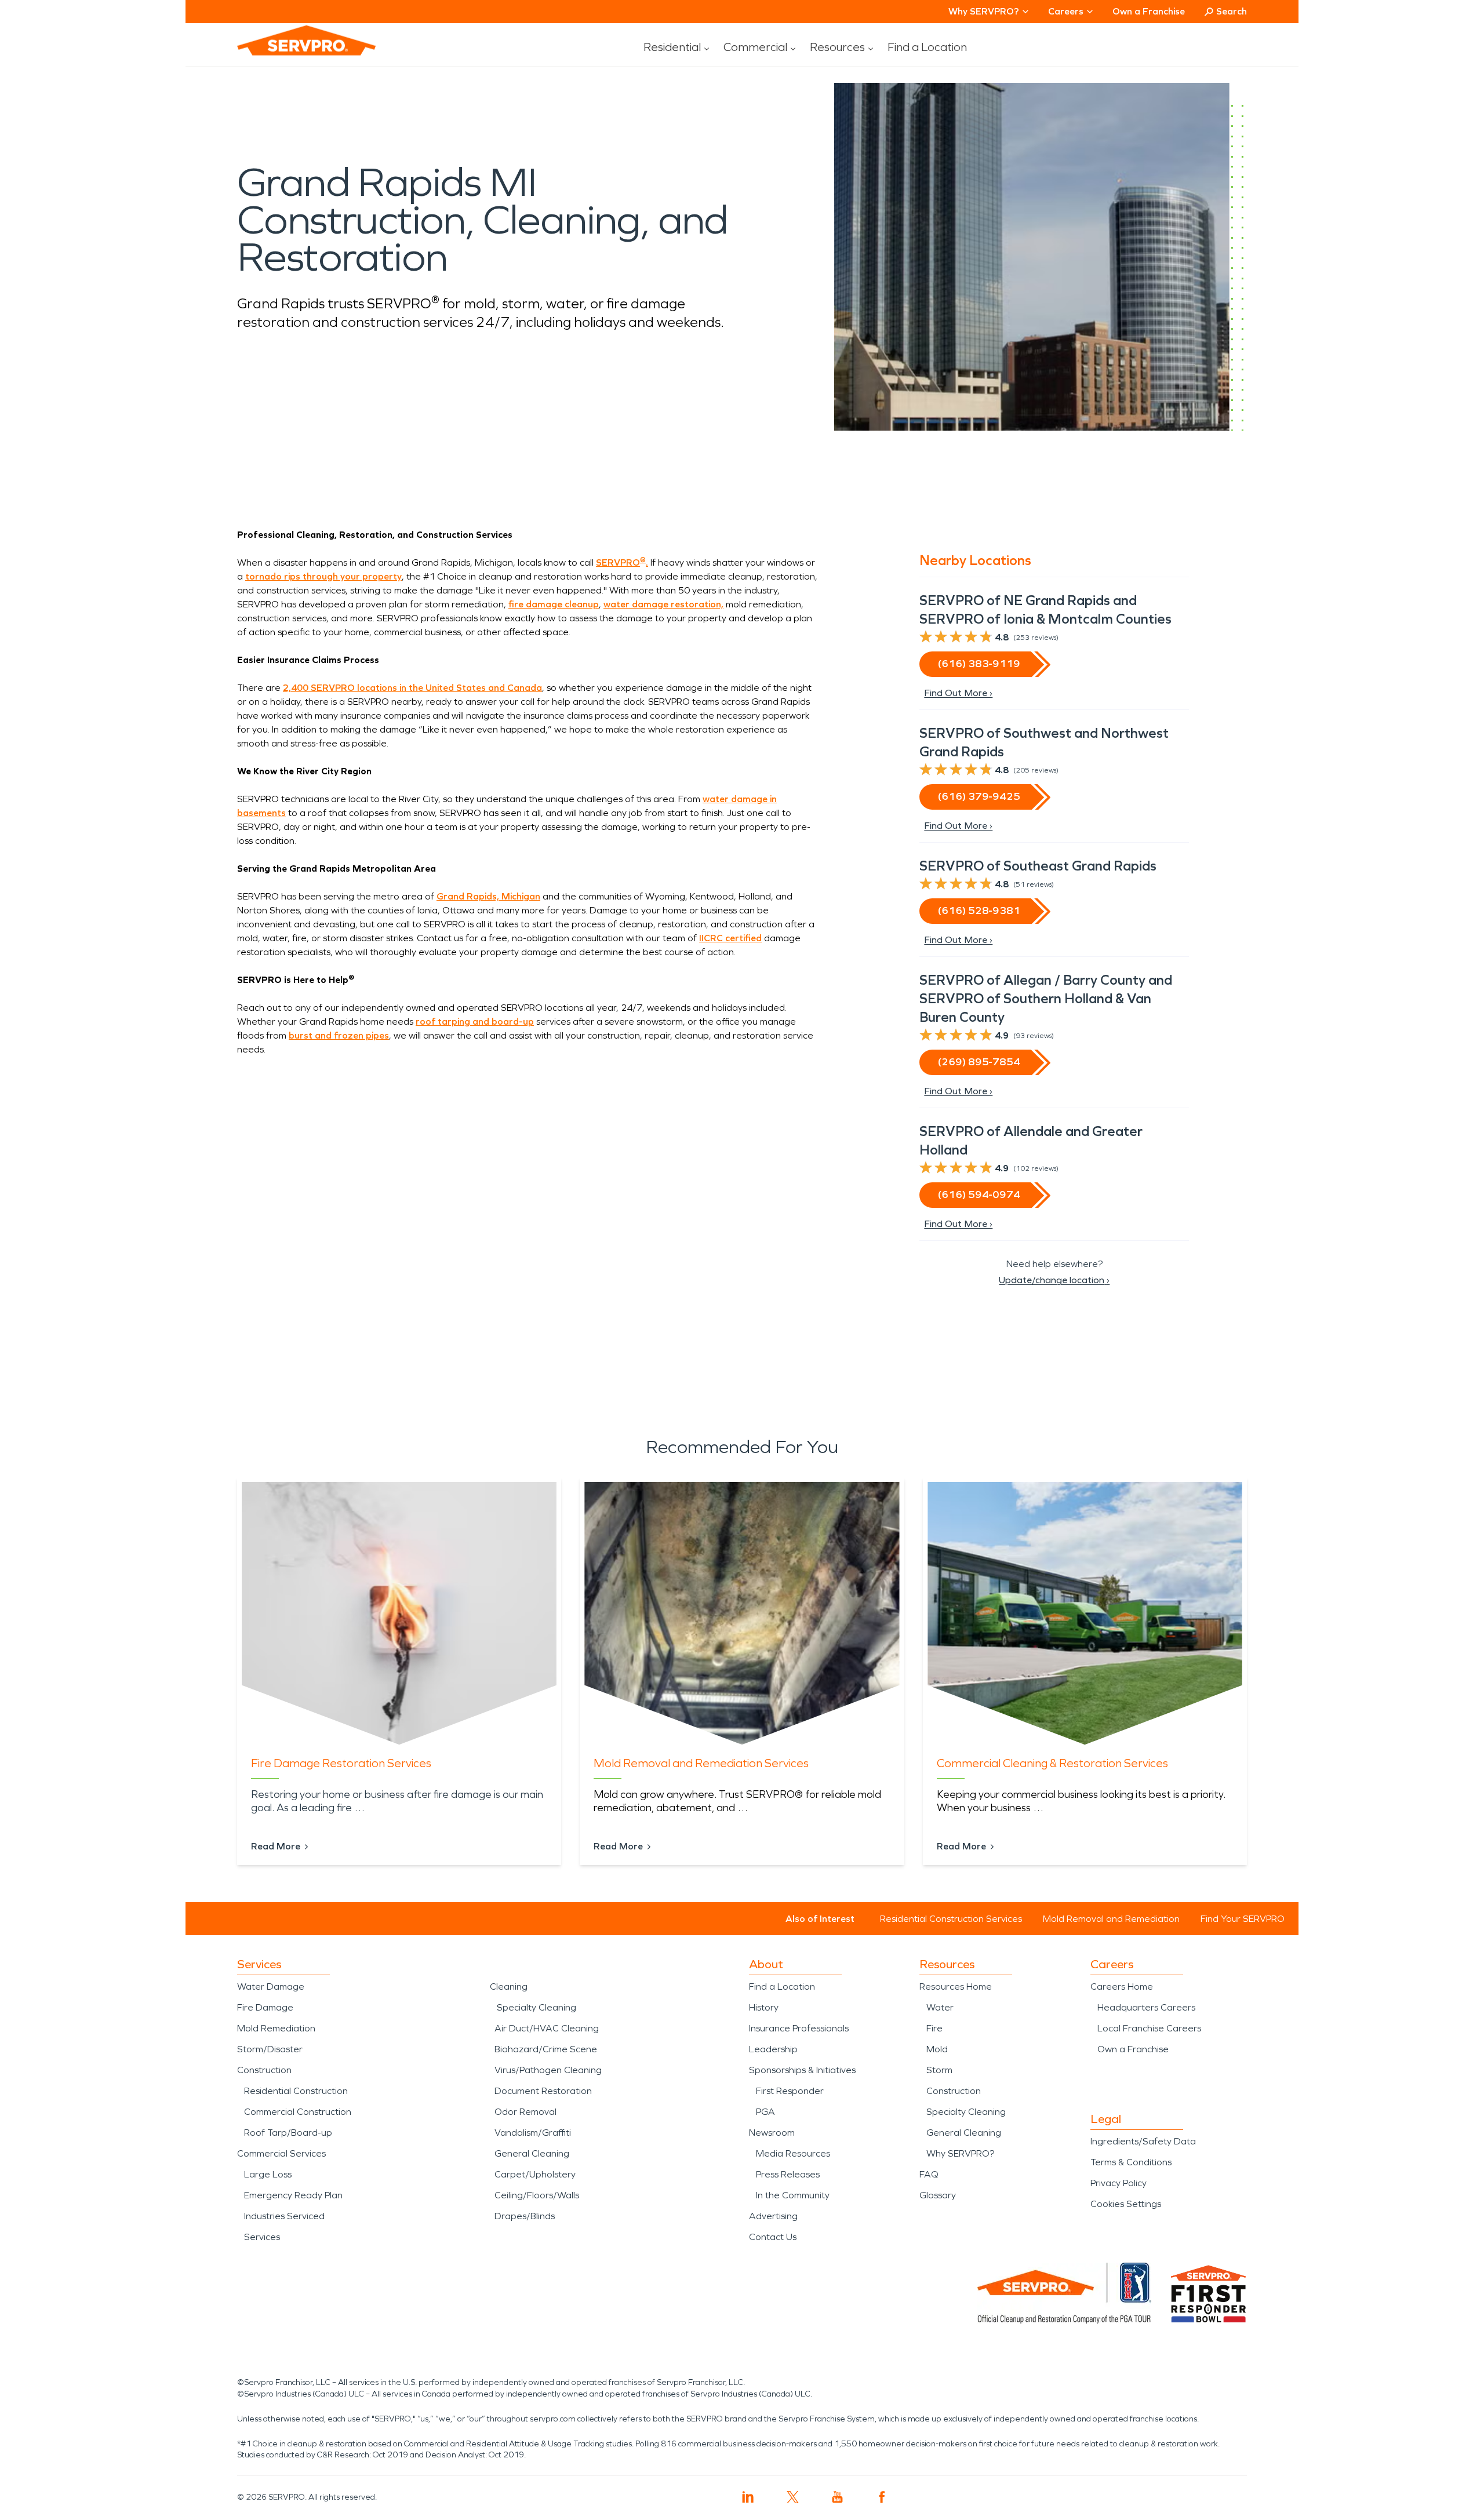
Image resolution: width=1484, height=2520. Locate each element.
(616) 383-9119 (979, 664)
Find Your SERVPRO (1243, 1919)
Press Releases (788, 2174)
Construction (264, 2070)
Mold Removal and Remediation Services (701, 1763)
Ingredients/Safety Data (1143, 2141)
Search (1232, 11)
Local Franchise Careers (1149, 2028)
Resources (837, 47)
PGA (765, 2112)
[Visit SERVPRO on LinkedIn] (748, 2497)
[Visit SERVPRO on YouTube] (837, 2497)
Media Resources (793, 2153)
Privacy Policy (1119, 2183)
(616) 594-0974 (979, 1195)
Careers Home (1122, 1986)
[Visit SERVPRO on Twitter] (793, 2497)
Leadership (773, 2049)
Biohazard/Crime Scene (546, 2049)
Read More (276, 1846)
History (764, 2007)
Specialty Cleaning (537, 2007)
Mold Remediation (276, 2028)
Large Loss (268, 2174)
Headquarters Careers (1146, 2007)
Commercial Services (281, 2153)
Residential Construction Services (951, 1919)
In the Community (793, 2195)
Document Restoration (543, 2091)
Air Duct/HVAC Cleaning (547, 2028)
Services (262, 2237)
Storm (939, 2070)
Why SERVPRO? (960, 2153)
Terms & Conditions (1131, 2162)
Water (940, 2007)
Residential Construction (296, 2091)
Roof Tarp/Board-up (288, 2133)
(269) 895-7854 (979, 1062)
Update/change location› (1054, 1280)
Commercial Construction (298, 2112)
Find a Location (927, 47)
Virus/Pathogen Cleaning (548, 2070)
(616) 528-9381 (979, 911)
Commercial (755, 47)
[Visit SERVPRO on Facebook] (882, 2497)
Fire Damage (265, 2007)
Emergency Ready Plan (293, 2195)
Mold (937, 2049)
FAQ (929, 2174)
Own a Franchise (1149, 11)
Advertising (773, 2216)
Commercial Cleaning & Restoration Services (1052, 1763)
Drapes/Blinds (525, 2216)
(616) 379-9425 (979, 796)
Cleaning (509, 1986)
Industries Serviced (284, 2216)
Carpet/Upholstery (535, 2174)
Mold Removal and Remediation (1111, 1919)
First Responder (790, 2091)
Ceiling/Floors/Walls (537, 2195)
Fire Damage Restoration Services (341, 1763)
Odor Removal (525, 2112)
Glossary (938, 2195)
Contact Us (773, 2237)
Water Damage (271, 1986)
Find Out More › (958, 693)
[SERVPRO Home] (290, 50)
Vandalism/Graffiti (533, 2133)
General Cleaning (532, 2153)
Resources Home (956, 1986)
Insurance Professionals (799, 2028)
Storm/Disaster (270, 2049)
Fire (934, 2028)
